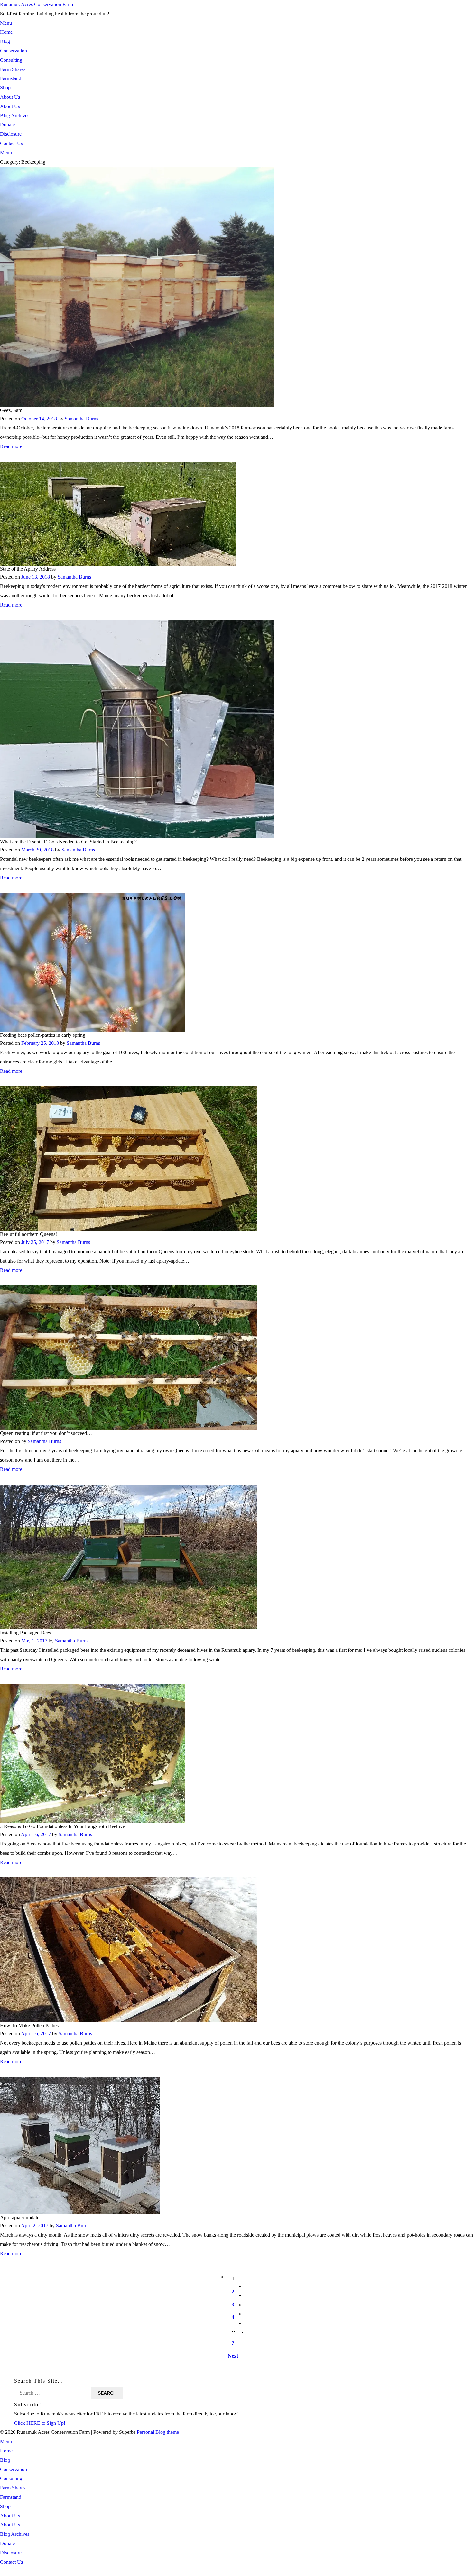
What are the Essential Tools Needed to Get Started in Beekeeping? (68, 842)
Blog (5, 41)
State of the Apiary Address (28, 569)
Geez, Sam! (12, 411)
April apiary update (20, 2217)
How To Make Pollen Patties (29, 2025)
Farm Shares (13, 69)
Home (6, 32)
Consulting (11, 60)
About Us (10, 97)
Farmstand (11, 78)
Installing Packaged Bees (25, 1633)
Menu (6, 23)
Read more (11, 446)
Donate (7, 125)
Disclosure (11, 134)
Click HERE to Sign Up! (40, 2423)
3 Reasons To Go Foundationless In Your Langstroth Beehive (62, 1826)
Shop (5, 88)
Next (233, 2356)
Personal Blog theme (158, 2432)
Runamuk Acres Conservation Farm (37, 4)
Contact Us (11, 143)
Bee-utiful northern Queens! (28, 1234)
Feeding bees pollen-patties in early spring (43, 1035)
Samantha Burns (81, 419)
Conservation (14, 51)
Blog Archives (15, 116)
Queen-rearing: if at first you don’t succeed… (46, 1433)
